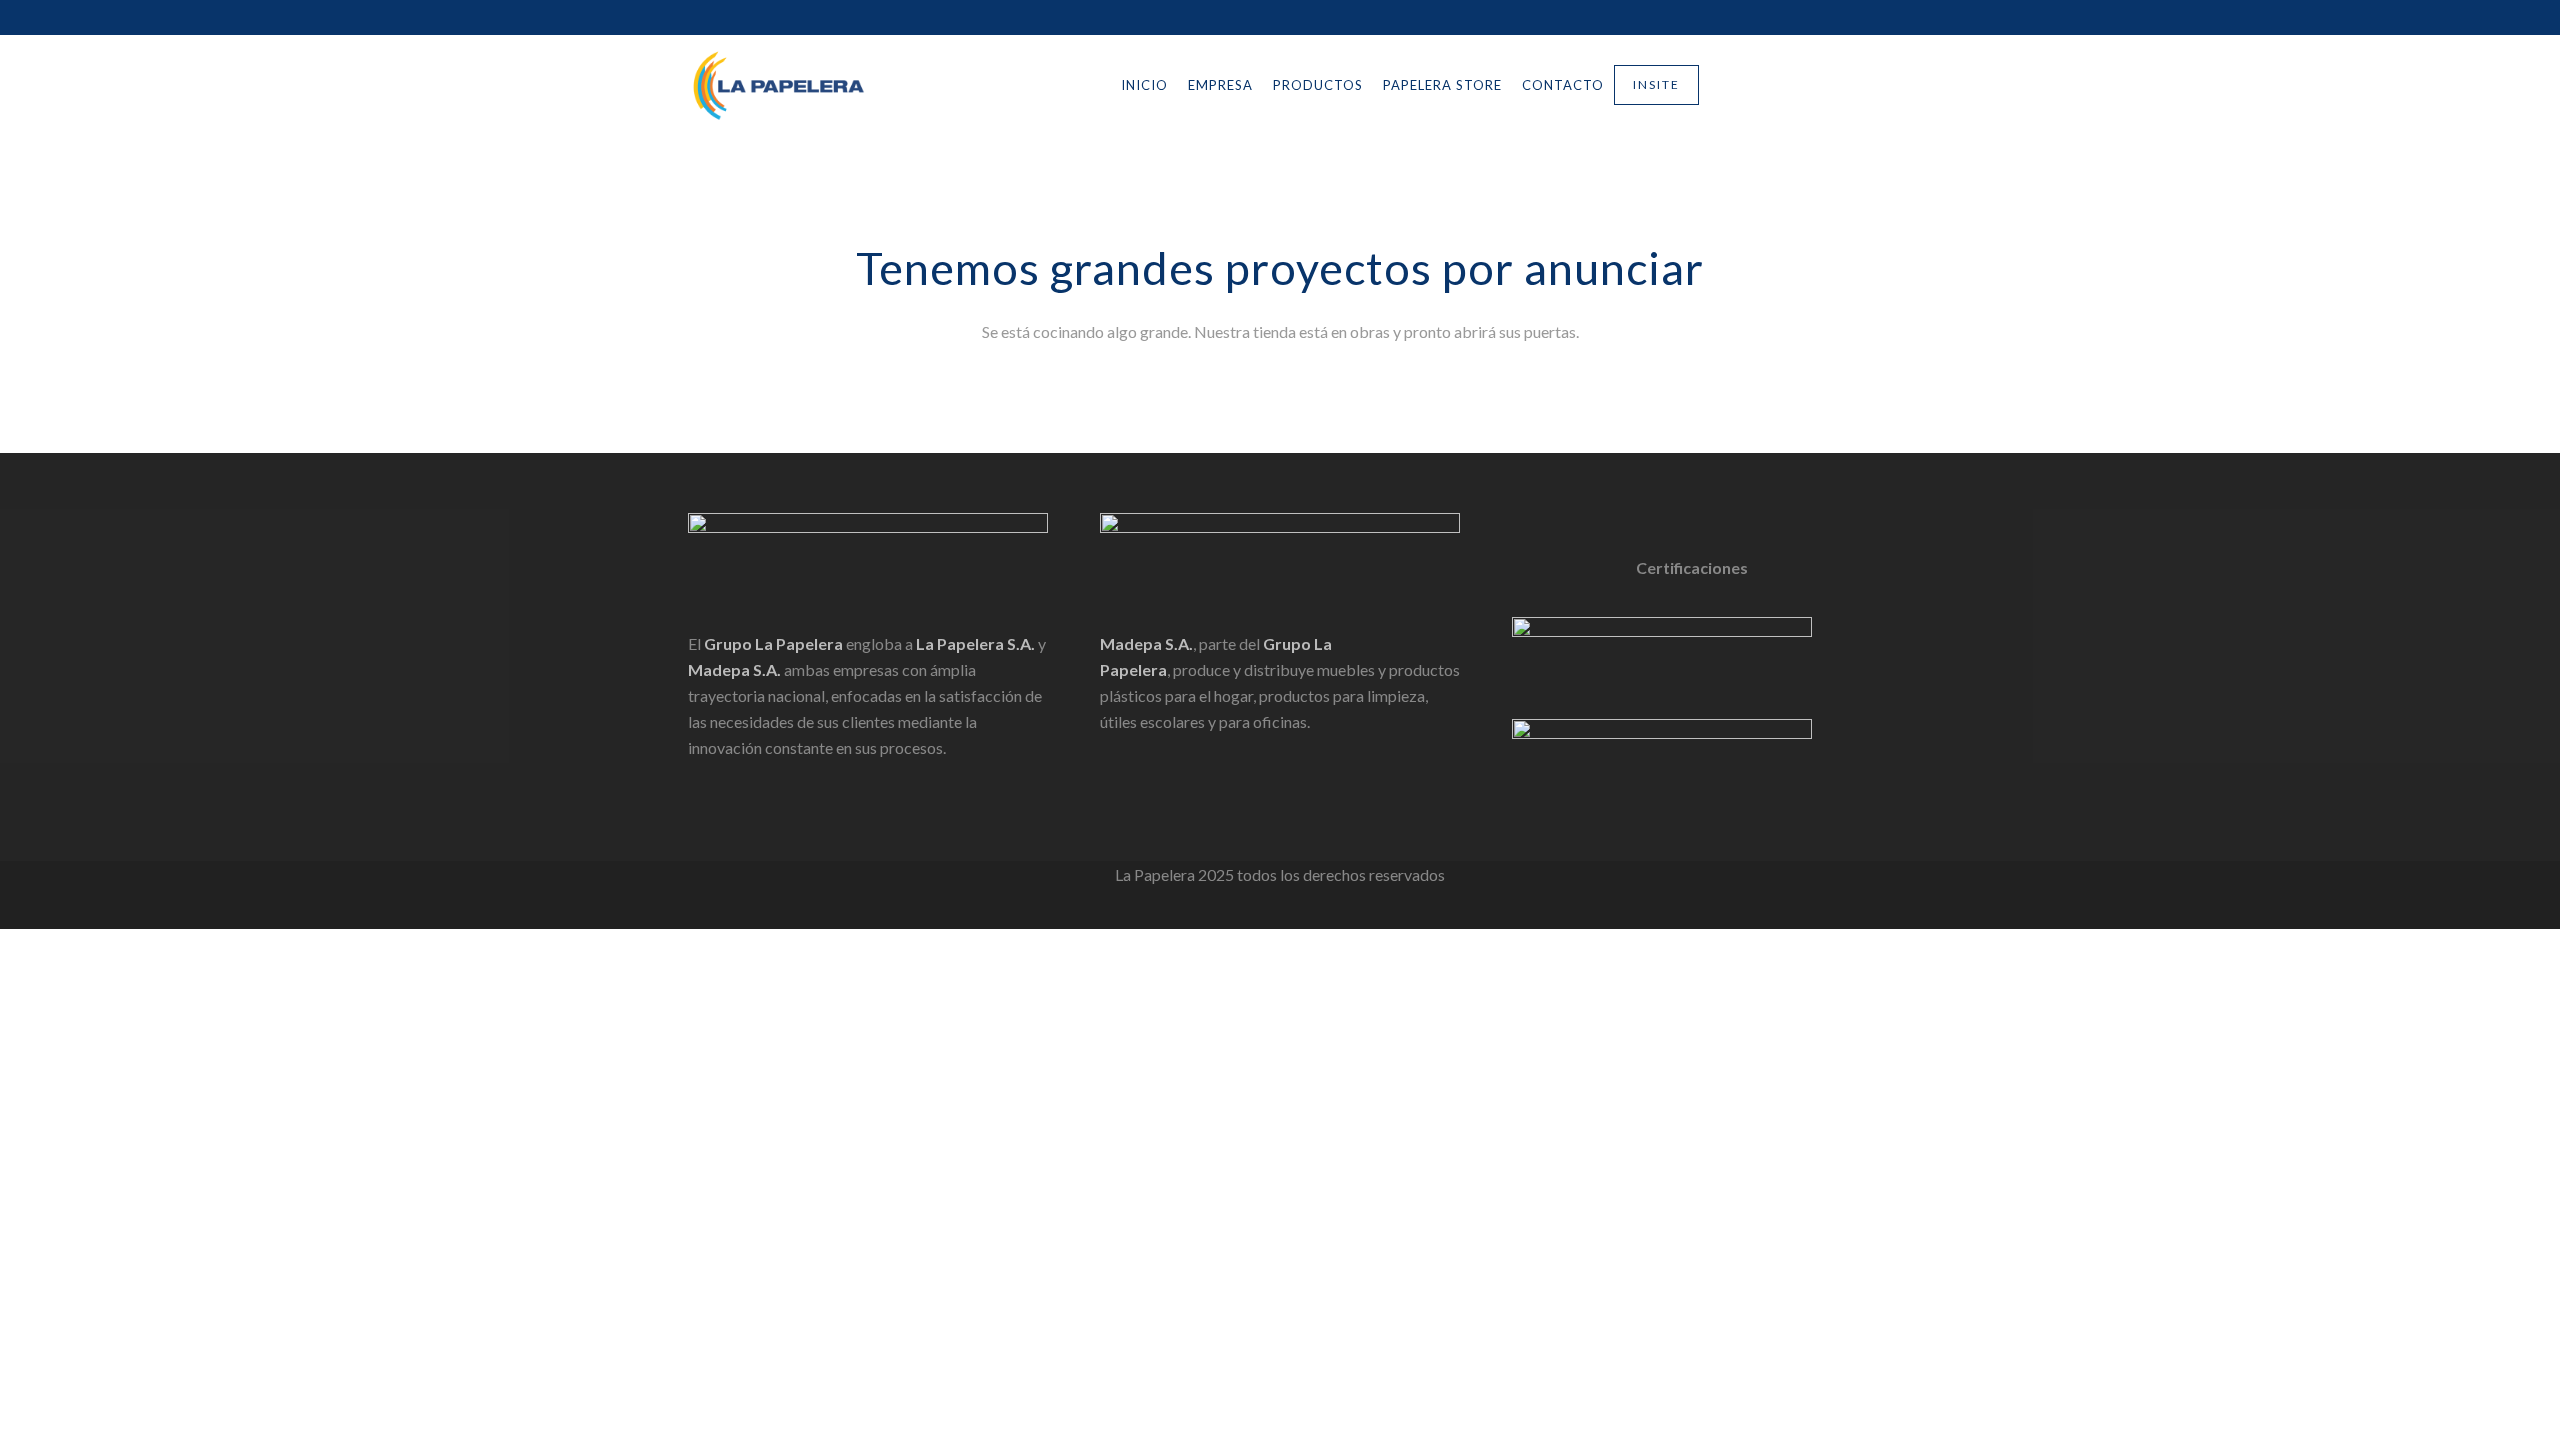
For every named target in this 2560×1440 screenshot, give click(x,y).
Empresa (1220, 85)
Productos (1318, 85)
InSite (1656, 84)
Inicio (1144, 85)
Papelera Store (1442, 85)
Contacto (1563, 85)
